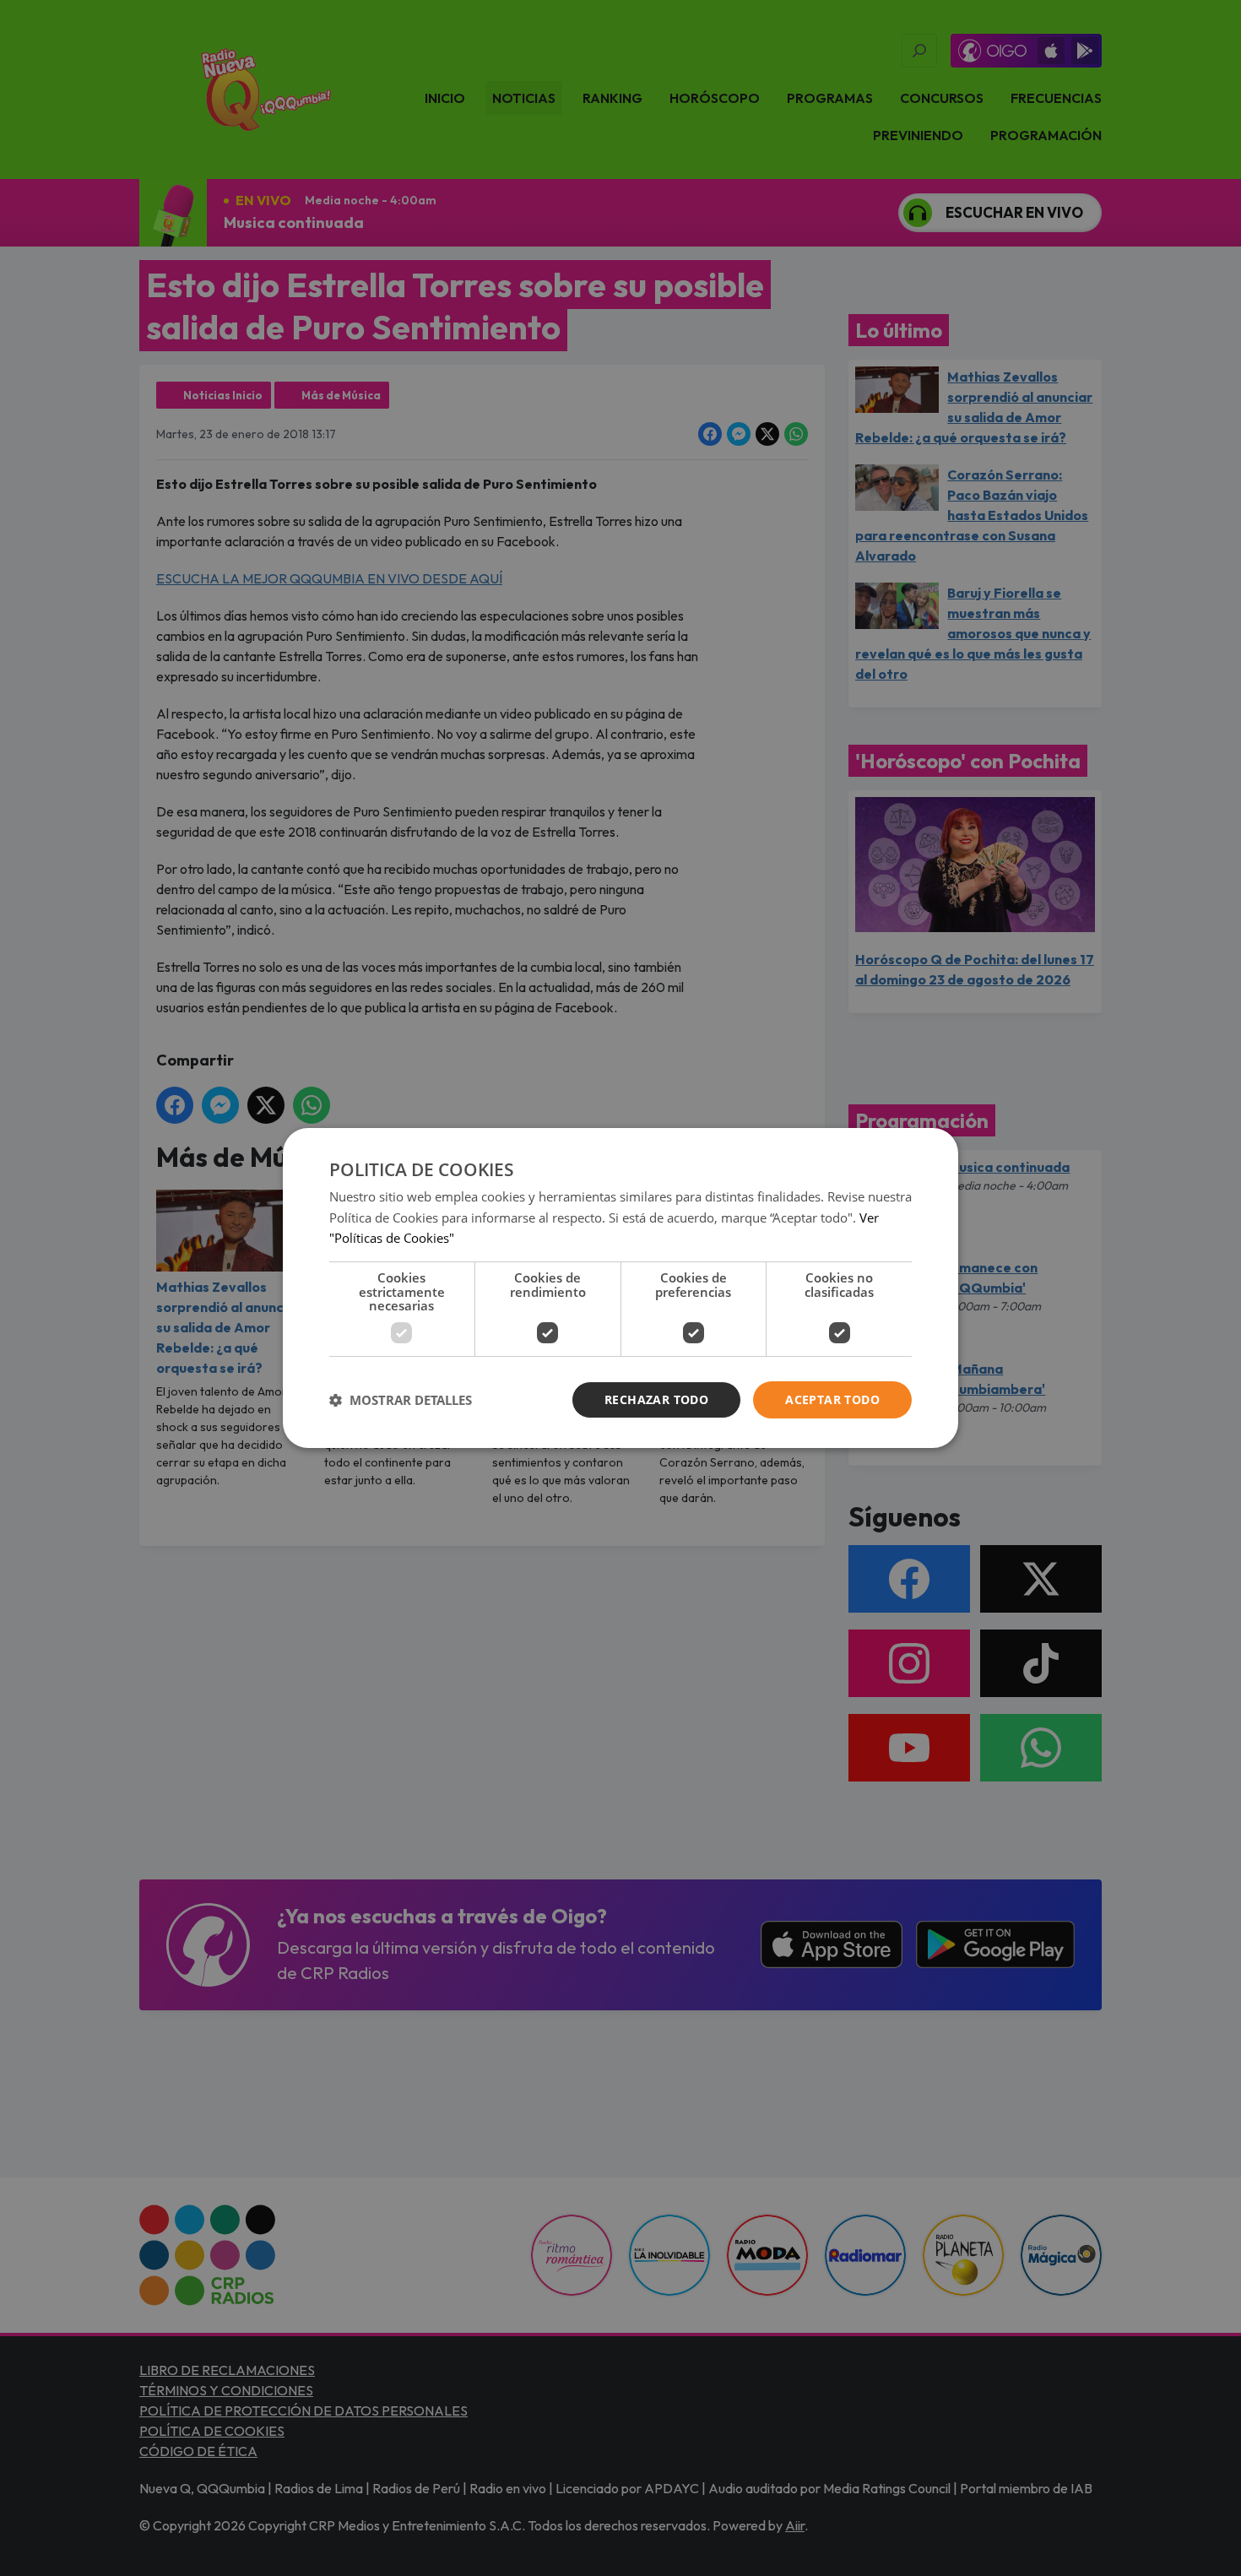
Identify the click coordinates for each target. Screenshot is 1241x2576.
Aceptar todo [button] (832, 1399)
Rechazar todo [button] (656, 1399)
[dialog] (620, 1288)
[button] (401, 1400)
